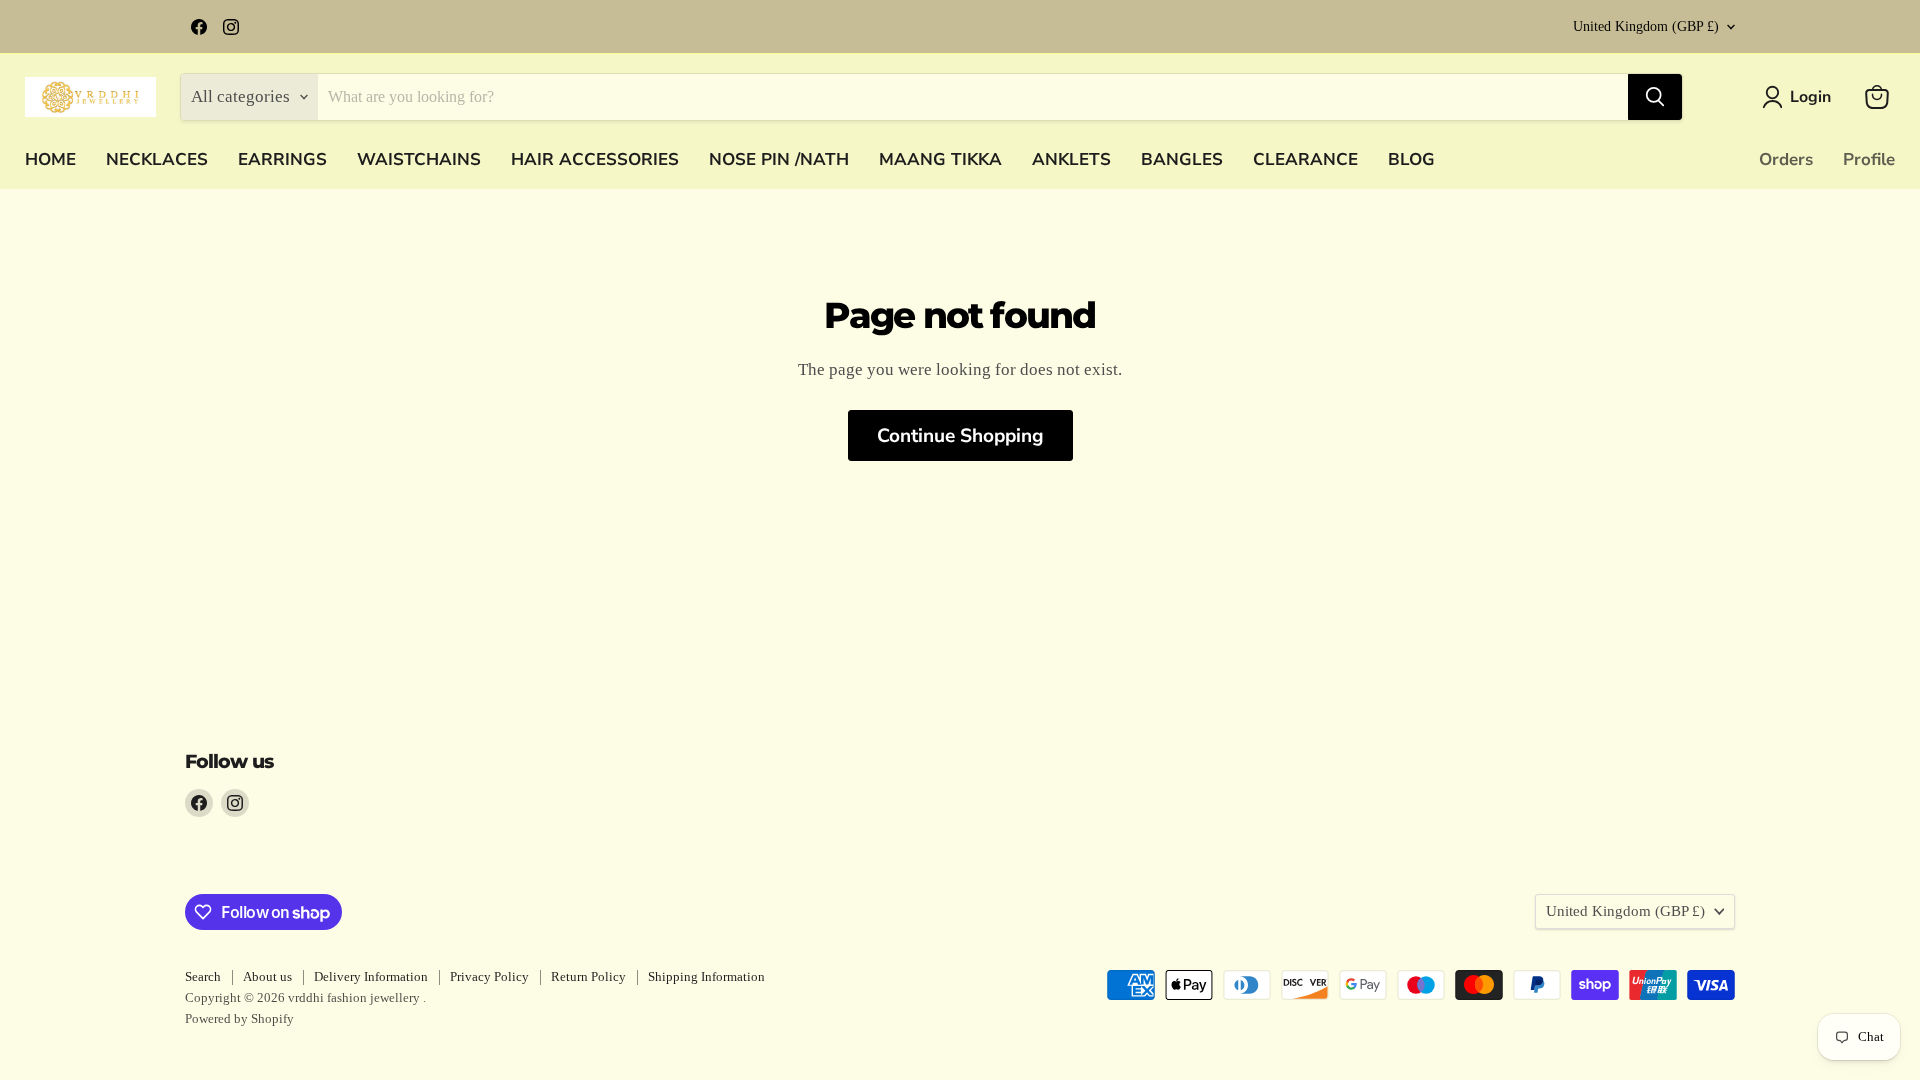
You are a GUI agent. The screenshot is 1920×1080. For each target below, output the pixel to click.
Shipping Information (706, 976)
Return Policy (588, 976)
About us (267, 976)
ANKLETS (1071, 159)
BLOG (1411, 159)
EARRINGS (282, 159)
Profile (1869, 159)
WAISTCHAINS (419, 159)
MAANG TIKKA (940, 159)
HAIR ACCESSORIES (595, 159)
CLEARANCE (1305, 159)
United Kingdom (1646, 26)
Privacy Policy (489, 976)
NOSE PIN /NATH (779, 159)
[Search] (1655, 97)
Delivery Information (371, 976)
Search (203, 976)
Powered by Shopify (239, 1018)
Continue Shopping (960, 436)
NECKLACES (157, 159)
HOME (50, 159)
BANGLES (1182, 159)
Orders (1786, 159)
